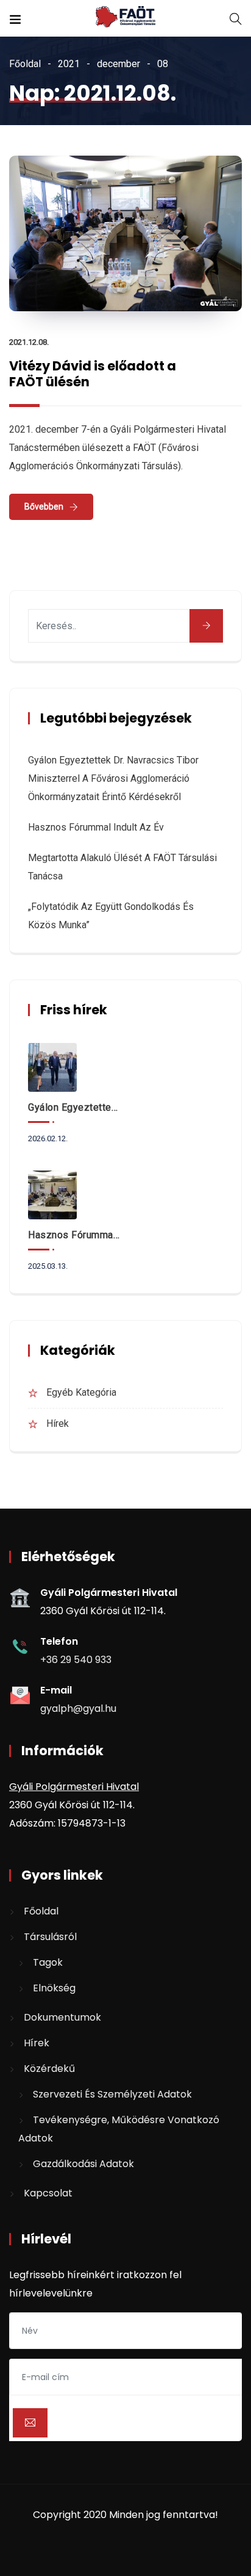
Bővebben (44, 507)
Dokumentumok (62, 2017)
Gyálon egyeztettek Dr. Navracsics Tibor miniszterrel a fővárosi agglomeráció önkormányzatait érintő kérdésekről (113, 778)
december (118, 64)
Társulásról (50, 1937)
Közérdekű (49, 2069)
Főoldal (25, 64)
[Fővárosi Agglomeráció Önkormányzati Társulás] (125, 18)
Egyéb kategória (81, 1392)
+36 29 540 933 (76, 1660)
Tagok (48, 1962)
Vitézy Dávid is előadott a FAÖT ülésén (93, 374)
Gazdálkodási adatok (83, 2164)
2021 (69, 64)
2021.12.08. (29, 342)
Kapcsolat (48, 2193)
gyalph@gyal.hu (78, 1708)
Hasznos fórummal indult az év (96, 827)
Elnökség (54, 1988)
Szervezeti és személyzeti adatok (112, 2094)
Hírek (58, 1423)
